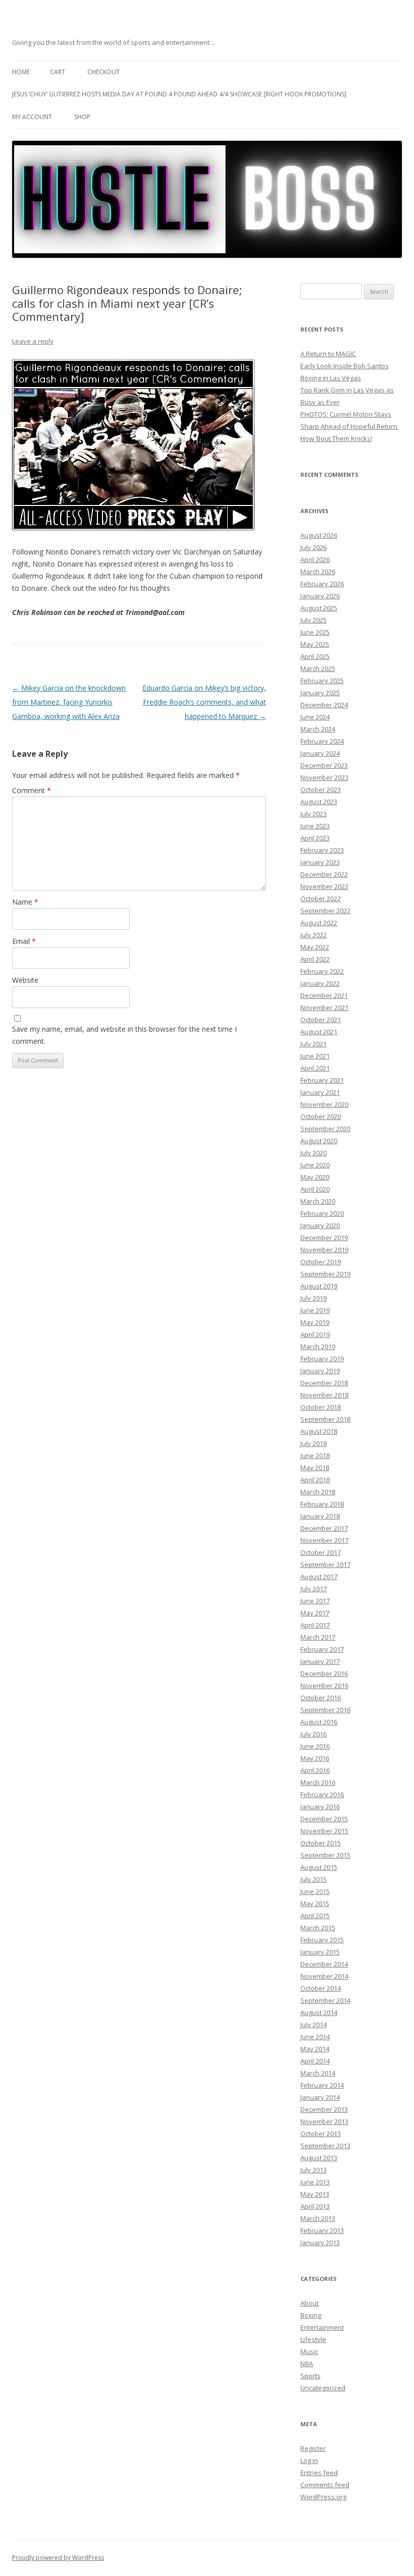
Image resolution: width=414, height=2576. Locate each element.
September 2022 (325, 911)
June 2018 (315, 1455)
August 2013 (319, 2158)
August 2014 (319, 2012)
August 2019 (319, 1286)
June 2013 (315, 2182)
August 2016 (319, 1722)
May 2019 (315, 1322)
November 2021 (324, 1007)
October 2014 (321, 1988)
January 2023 (320, 862)
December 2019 (324, 1238)
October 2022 (321, 899)
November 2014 (324, 1976)
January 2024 (320, 753)
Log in (309, 2460)
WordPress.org (323, 2497)
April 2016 (315, 1770)
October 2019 (321, 1262)
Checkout (103, 72)
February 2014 (322, 2085)
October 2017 (321, 1552)
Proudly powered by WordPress (58, 2558)
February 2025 (322, 681)
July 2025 (314, 620)
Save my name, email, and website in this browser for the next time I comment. (124, 1035)
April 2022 (315, 959)
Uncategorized (323, 2388)
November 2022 (324, 886)
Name (25, 902)
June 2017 (315, 1601)
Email (24, 941)
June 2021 (315, 1056)
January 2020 (320, 1225)
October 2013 (321, 2134)
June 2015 (315, 1891)
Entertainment (322, 2327)
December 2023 (324, 765)
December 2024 (324, 705)
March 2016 (318, 1782)
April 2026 (315, 559)
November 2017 (324, 1540)
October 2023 (321, 790)
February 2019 (322, 1359)
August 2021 (319, 1032)
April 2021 (315, 1068)
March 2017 (318, 1637)
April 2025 (315, 656)
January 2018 (320, 1516)
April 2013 (315, 2206)
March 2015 (318, 1928)
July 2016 (314, 1734)
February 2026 (322, 584)
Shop (82, 117)
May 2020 (315, 1177)
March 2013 (318, 2218)
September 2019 (325, 1274)
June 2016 (315, 1746)
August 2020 (319, 1141)
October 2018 (321, 1407)
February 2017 (322, 1649)
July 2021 (314, 1044)
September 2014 (325, 2000)
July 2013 (314, 2170)
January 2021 (320, 1092)
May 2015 (315, 1903)
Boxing (311, 2315)
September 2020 (325, 1129)
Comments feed (325, 2485)
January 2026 (320, 596)
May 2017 (315, 1613)
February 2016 (322, 1795)
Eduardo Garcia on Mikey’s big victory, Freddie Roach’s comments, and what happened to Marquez (204, 702)
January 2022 (320, 983)
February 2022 (322, 971)
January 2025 (320, 693)
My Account (32, 117)
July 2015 (314, 1879)
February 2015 (322, 1940)
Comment (32, 790)
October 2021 (321, 1020)
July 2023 (314, 814)
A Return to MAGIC (328, 354)
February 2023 (322, 850)
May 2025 (315, 644)
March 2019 (318, 1347)
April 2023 (315, 838)
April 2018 (315, 1480)
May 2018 (315, 1468)
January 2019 (320, 1371)
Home (21, 72)
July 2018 (314, 1443)
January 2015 (320, 1952)
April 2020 (315, 1189)
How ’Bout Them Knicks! (336, 438)
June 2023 (315, 826)
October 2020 (321, 1116)
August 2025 (319, 608)
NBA (307, 2364)
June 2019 (315, 1310)
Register (313, 2448)
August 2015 (319, 1867)
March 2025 (318, 668)
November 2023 (324, 777)
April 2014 (315, 2061)
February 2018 (322, 1504)
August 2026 (319, 535)
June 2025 (315, 632)
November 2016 (324, 1686)
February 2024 (322, 741)
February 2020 (322, 1213)
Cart (58, 72)
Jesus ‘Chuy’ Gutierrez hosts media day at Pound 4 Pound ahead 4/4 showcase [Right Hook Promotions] (179, 94)
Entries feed (319, 2473)
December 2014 (324, 1964)
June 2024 (315, 717)
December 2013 (324, 2109)
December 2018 (324, 1383)
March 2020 (318, 1201)
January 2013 (320, 2243)
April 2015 (315, 1916)
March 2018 (318, 1492)
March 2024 (318, 729)
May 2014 (315, 2049)
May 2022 (315, 947)
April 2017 (315, 1625)
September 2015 (325, 1855)
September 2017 (325, 1564)
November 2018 (324, 1395)
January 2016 (320, 1807)
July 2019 (314, 1298)
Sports (310, 2376)
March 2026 (318, 572)
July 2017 (314, 1589)
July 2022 (314, 935)
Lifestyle (313, 2339)
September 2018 (325, 1419)
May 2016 (315, 1758)
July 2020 (314, 1153)
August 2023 (319, 802)
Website (25, 980)
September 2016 (325, 1710)
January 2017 (320, 1661)
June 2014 (315, 2037)
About (309, 2303)
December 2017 (324, 1528)
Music (309, 2351)
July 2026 (314, 547)
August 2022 (319, 923)
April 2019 (315, 1334)
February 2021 (322, 1080)
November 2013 (324, 2121)
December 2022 (324, 874)
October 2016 (321, 1698)
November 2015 (324, 1831)
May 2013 (315, 2194)
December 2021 (324, 995)
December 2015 (324, 1819)
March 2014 (318, 2073)
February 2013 (322, 2230)
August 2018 (319, 1431)
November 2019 (324, 1250)
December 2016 (324, 1673)
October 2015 (321, 1843)
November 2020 (324, 1104)
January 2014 (320, 2097)
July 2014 (314, 2025)
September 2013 (325, 2146)
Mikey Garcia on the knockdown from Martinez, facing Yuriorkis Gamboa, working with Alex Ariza (69, 702)
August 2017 (319, 1577)
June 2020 (315, 1165)
